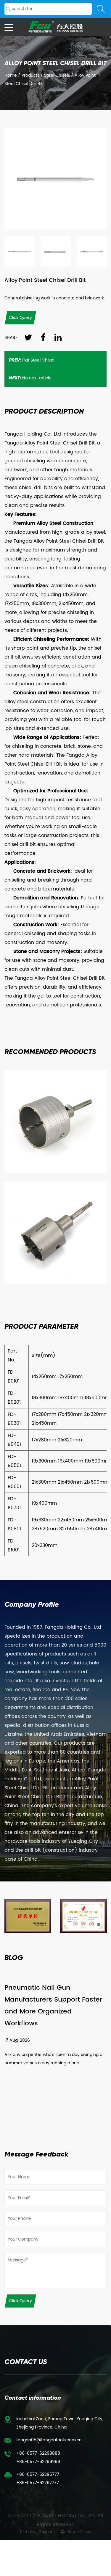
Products (30, 75)
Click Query (20, 2301)
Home (11, 75)
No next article (30, 378)
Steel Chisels (57, 75)
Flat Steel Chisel (32, 360)
